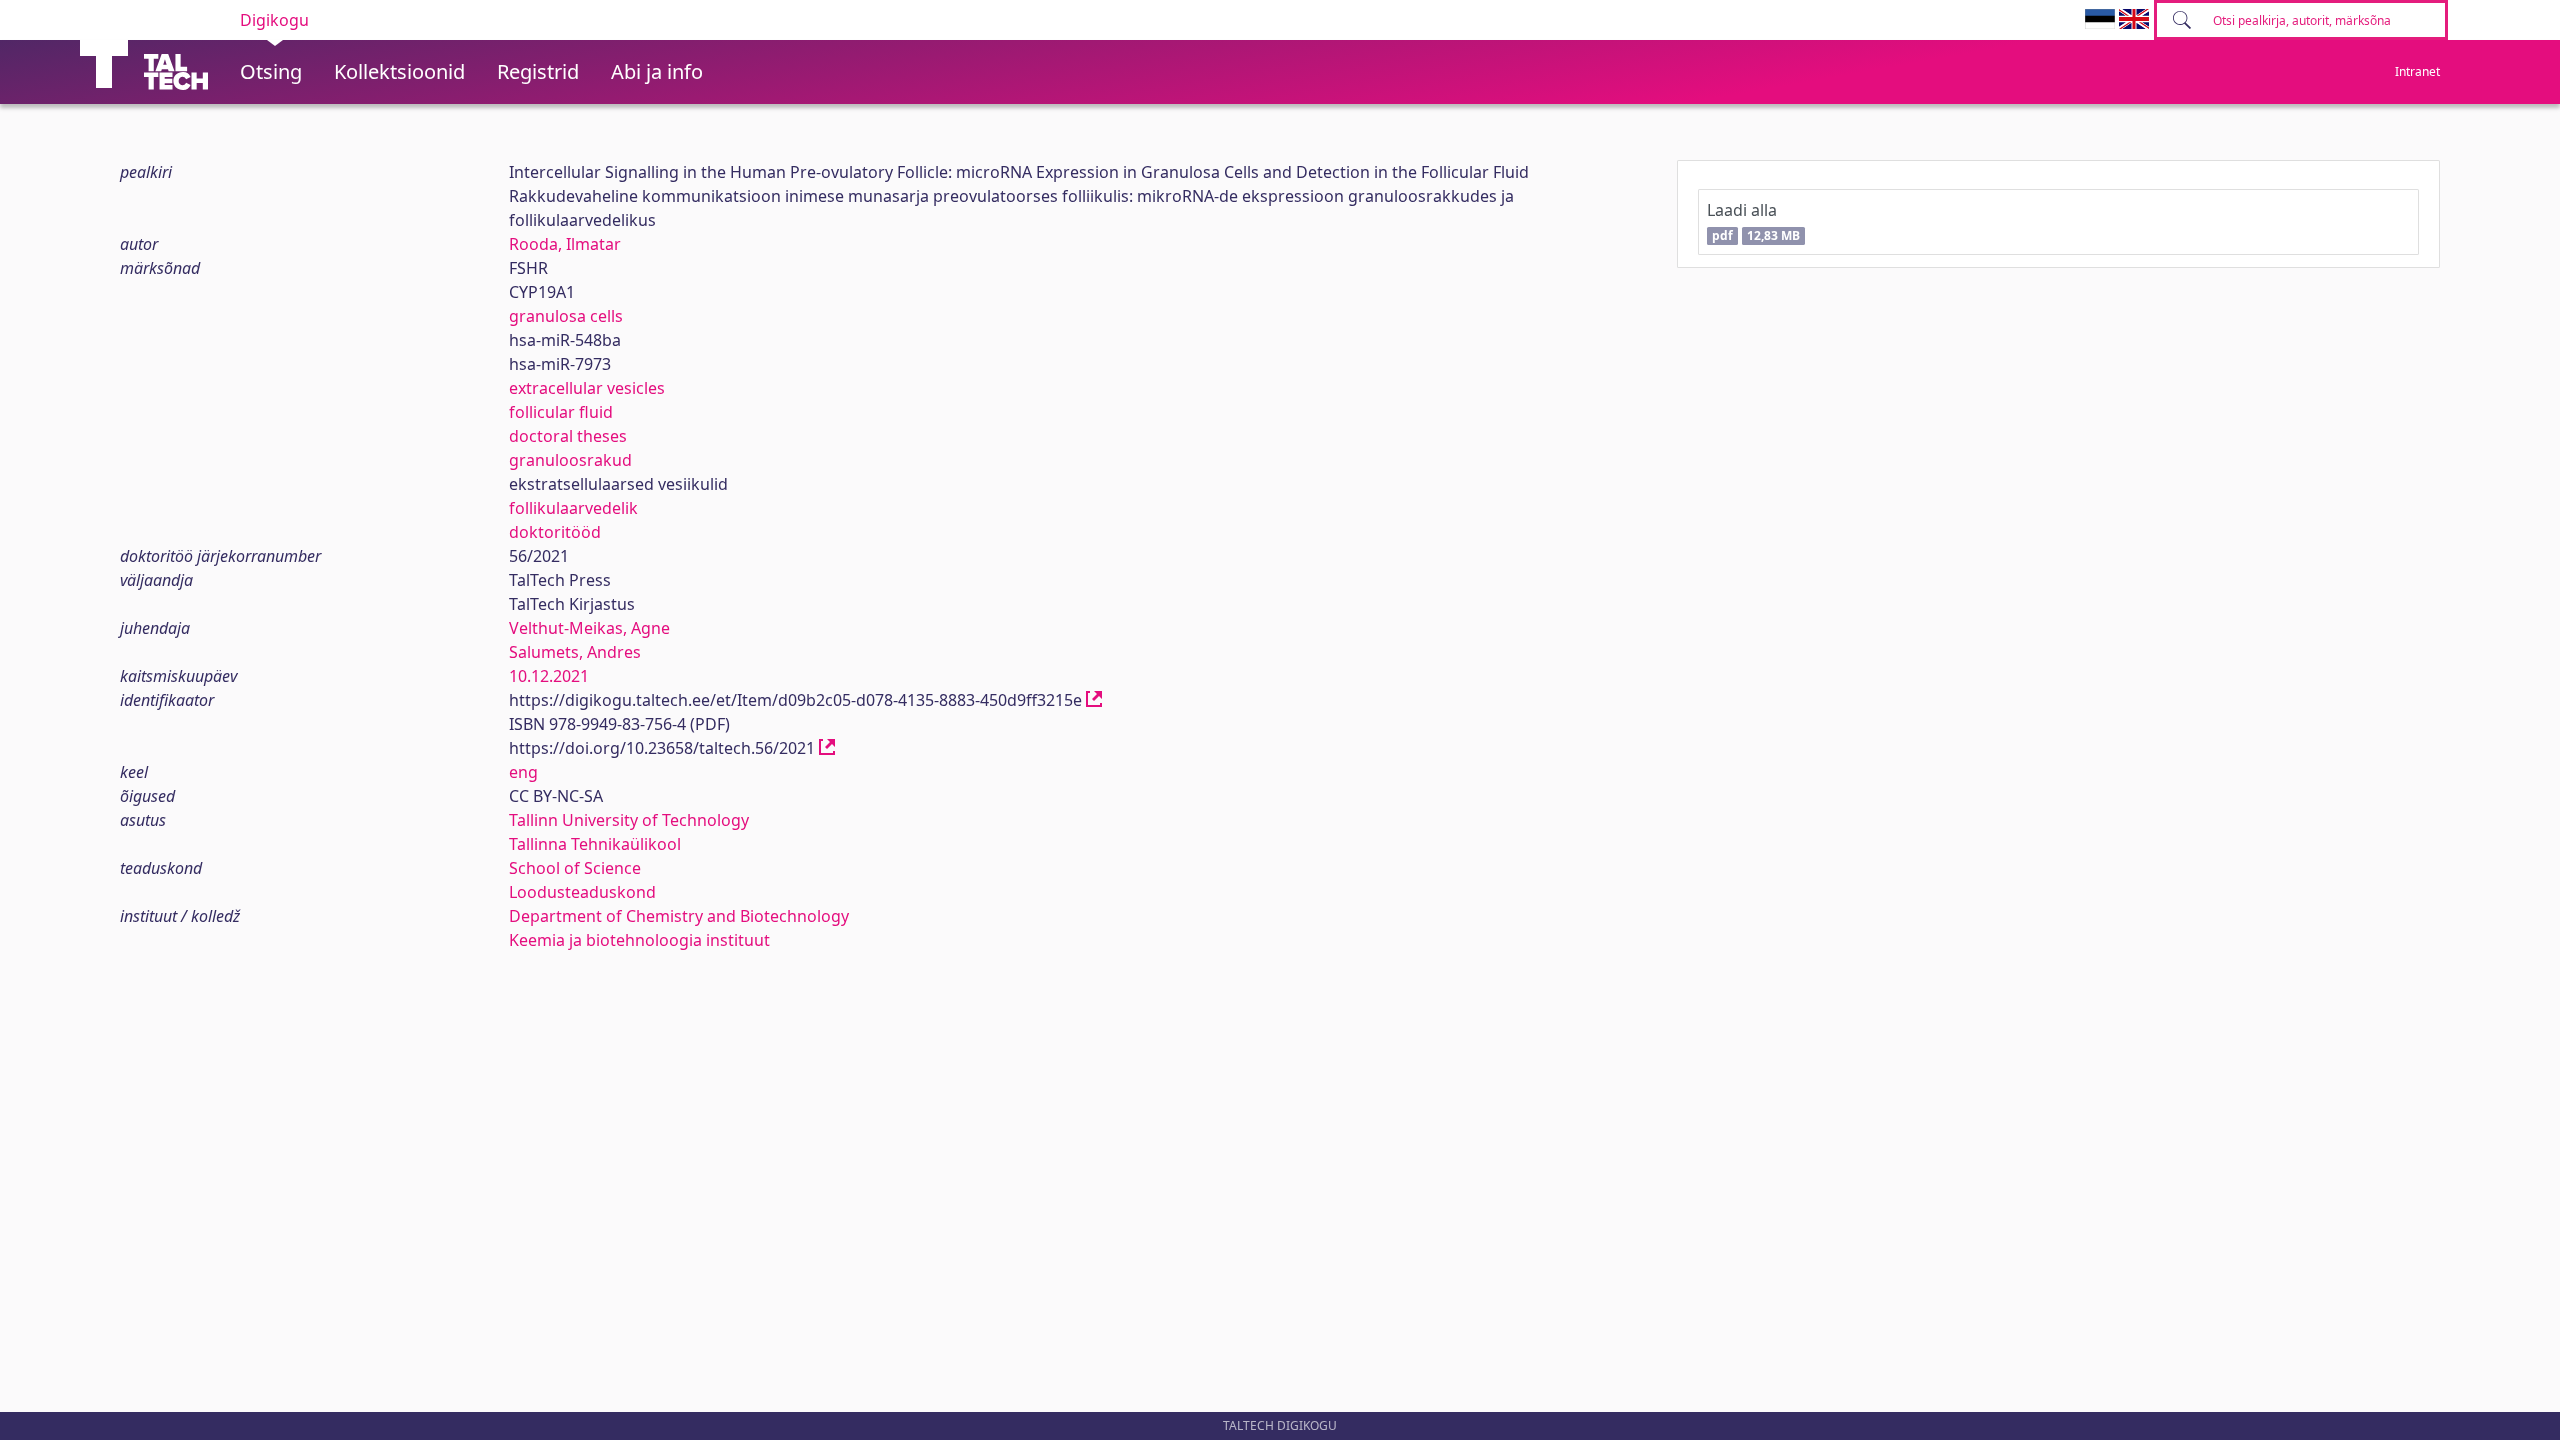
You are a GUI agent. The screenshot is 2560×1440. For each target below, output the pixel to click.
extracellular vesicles (587, 388)
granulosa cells (566, 316)
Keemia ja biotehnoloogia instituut (639, 940)
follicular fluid (561, 412)
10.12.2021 (549, 676)
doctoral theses (568, 436)
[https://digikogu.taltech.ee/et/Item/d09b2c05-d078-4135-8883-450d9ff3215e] (1094, 700)
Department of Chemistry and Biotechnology (679, 916)
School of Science (575, 868)
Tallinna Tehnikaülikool (595, 844)
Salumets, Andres (575, 652)
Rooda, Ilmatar (565, 244)
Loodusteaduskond (582, 892)
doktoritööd (555, 532)
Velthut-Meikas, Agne (589, 628)
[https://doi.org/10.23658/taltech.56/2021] (827, 748)
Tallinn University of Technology (629, 820)
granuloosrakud (570, 460)
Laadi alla (1753, 221)
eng (523, 772)
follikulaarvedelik (573, 508)
